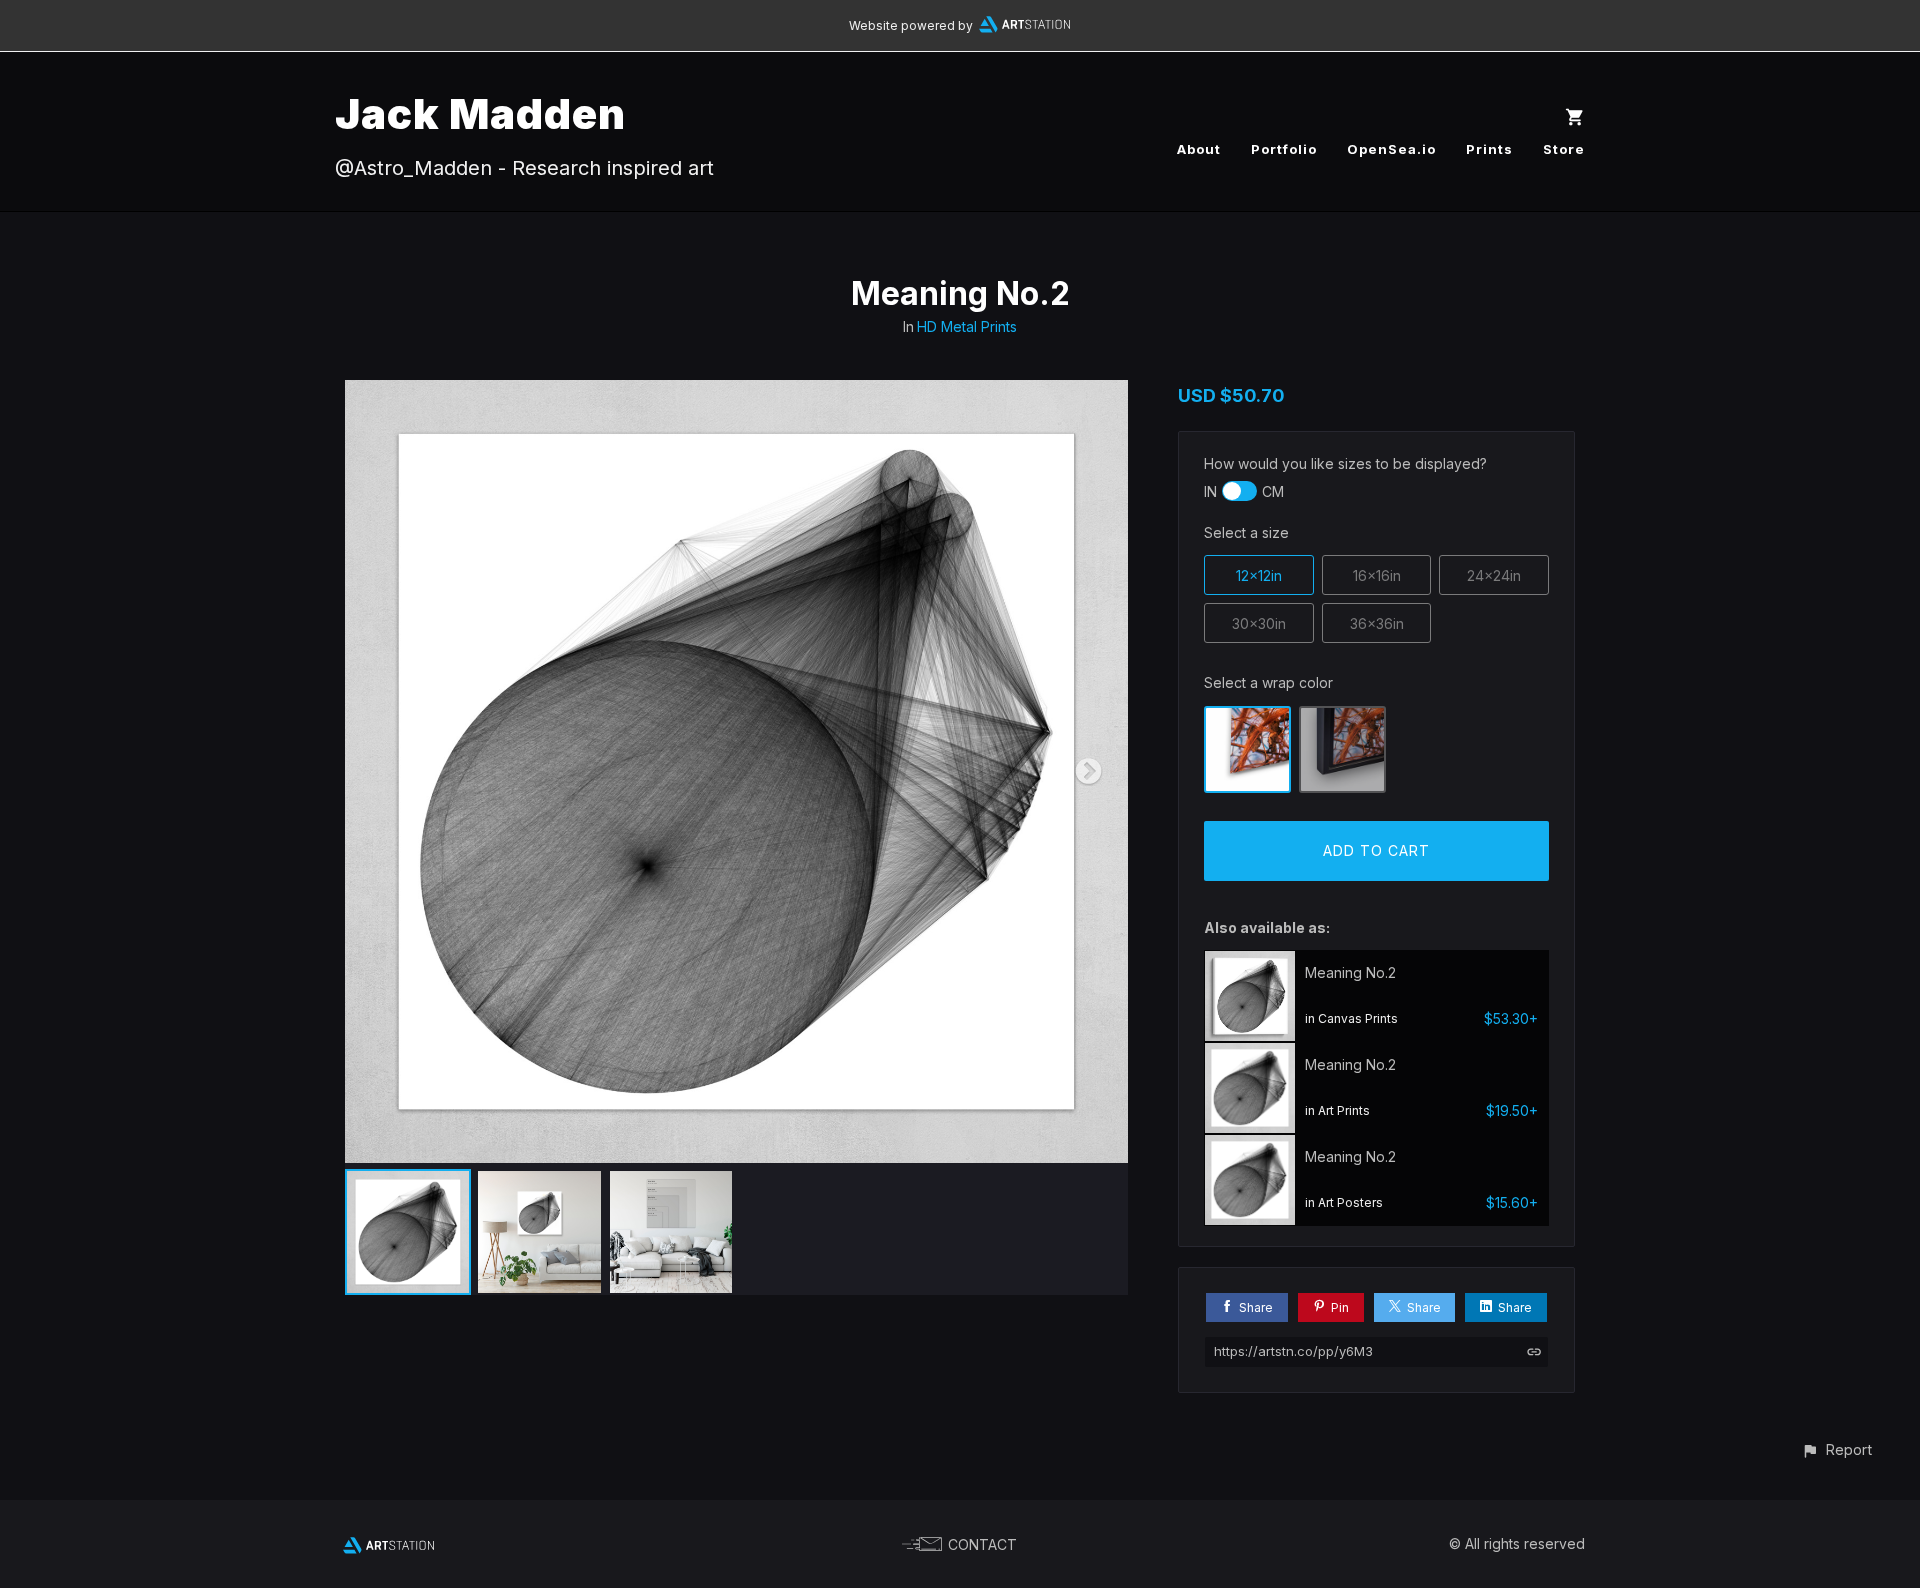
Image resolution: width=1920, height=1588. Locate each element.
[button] (1836, 1449)
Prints (1489, 149)
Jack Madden (480, 113)
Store (1564, 149)
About (1199, 149)
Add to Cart (1376, 850)
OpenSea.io (1391, 149)
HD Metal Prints (967, 326)
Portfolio (1284, 149)
